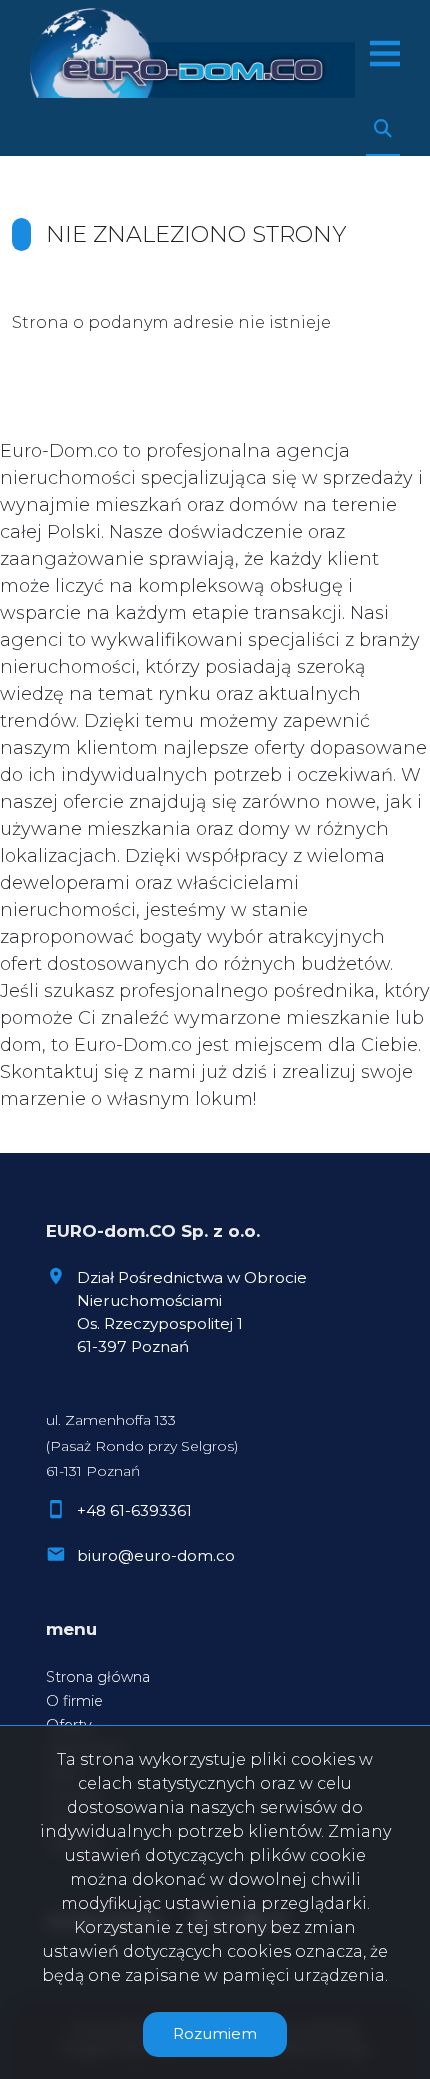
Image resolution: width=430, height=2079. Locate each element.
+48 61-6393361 (134, 1510)
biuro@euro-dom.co (156, 1555)
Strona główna (98, 1677)
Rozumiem (215, 2033)
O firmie (74, 1701)
